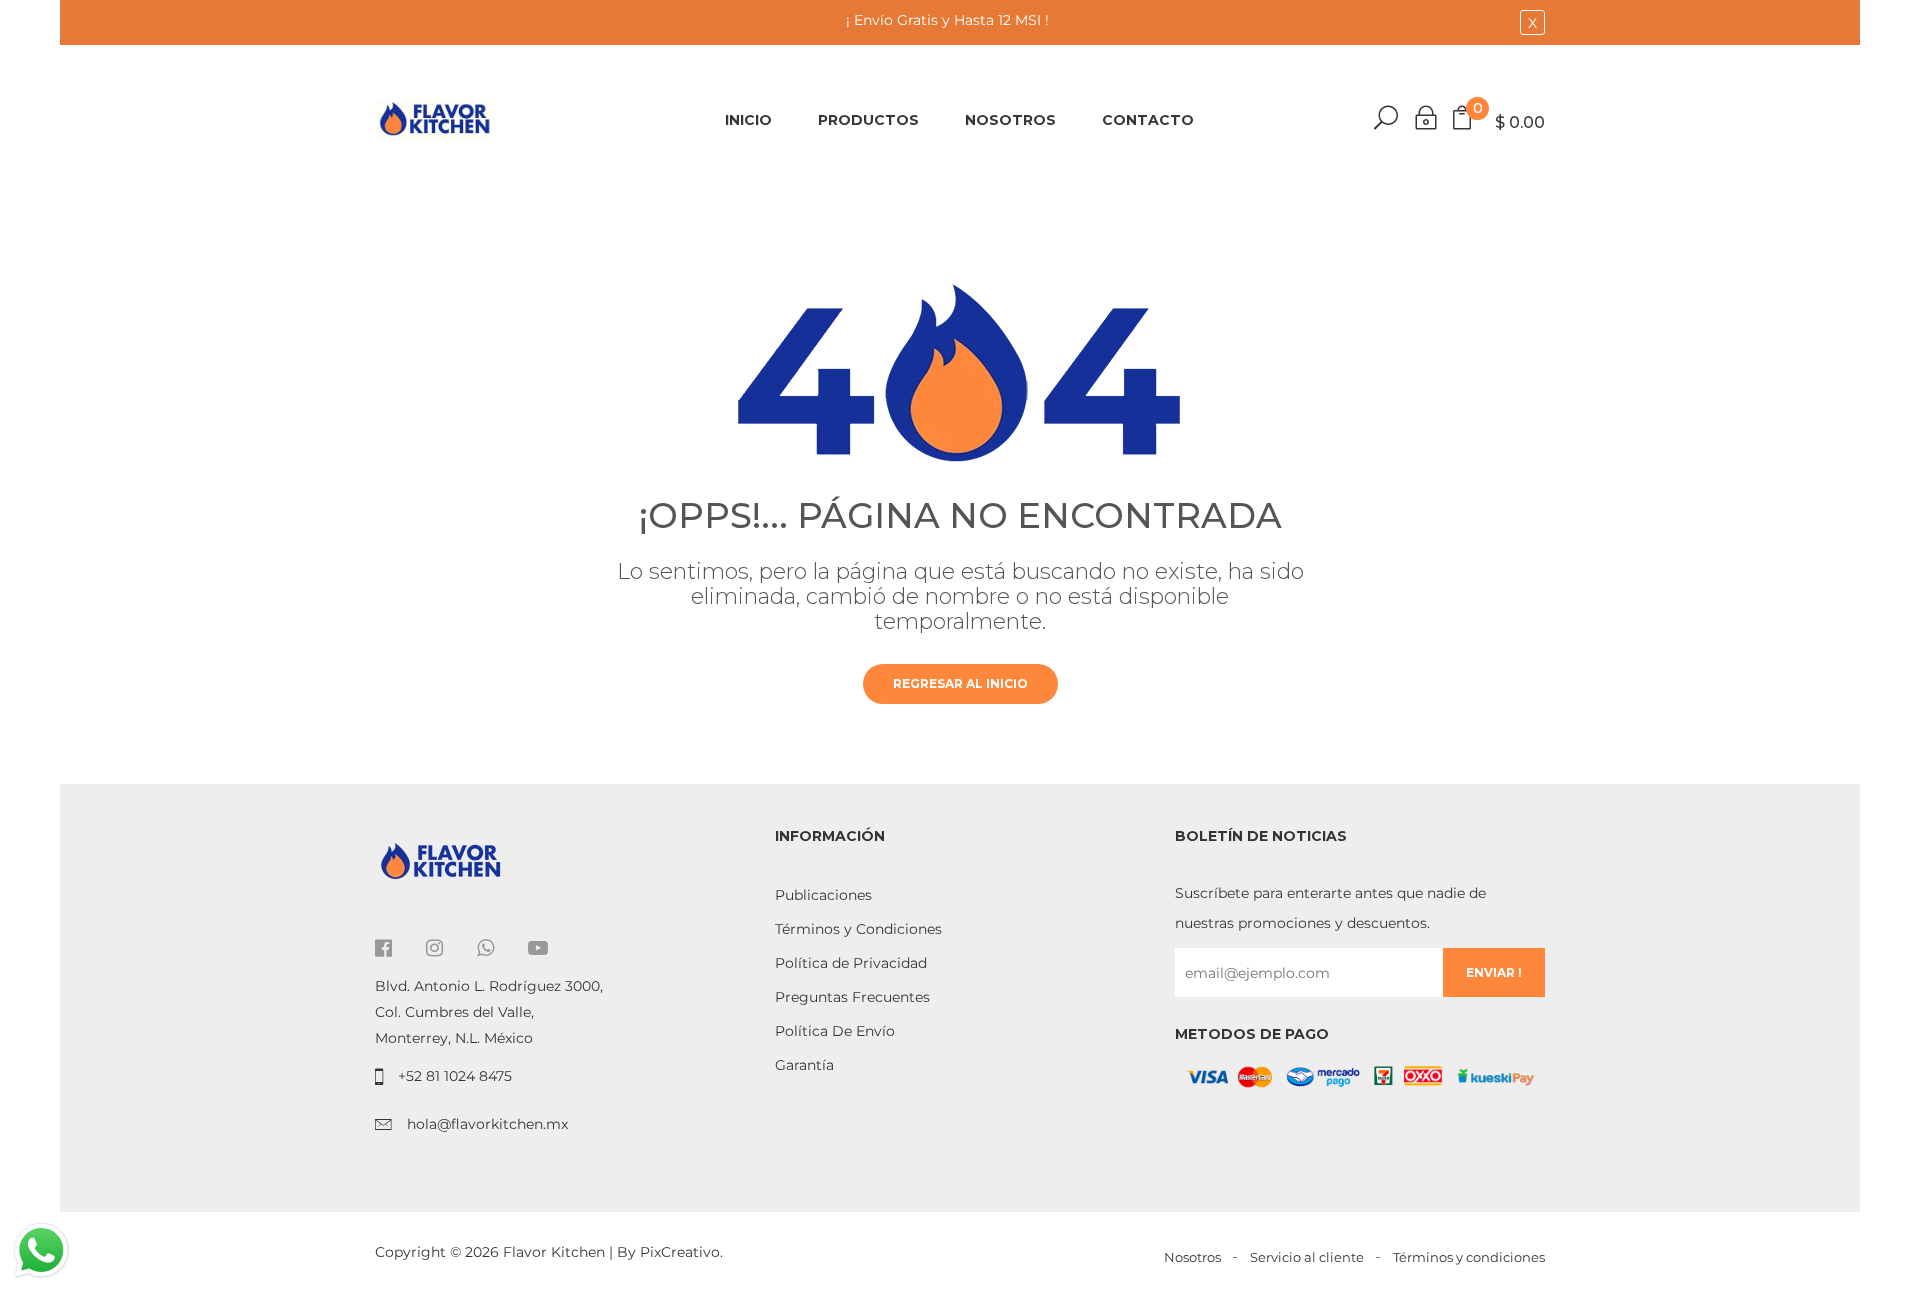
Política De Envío (835, 1031)
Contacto (1148, 120)
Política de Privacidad (851, 963)
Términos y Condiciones (858, 929)
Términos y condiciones (1469, 1257)
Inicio (748, 120)
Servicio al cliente (1307, 1257)
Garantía (804, 1065)
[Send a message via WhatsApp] (41, 1250)
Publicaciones (823, 895)
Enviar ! (1494, 972)
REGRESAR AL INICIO (960, 683)
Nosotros (1010, 120)
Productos (868, 120)
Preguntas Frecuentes (852, 997)
